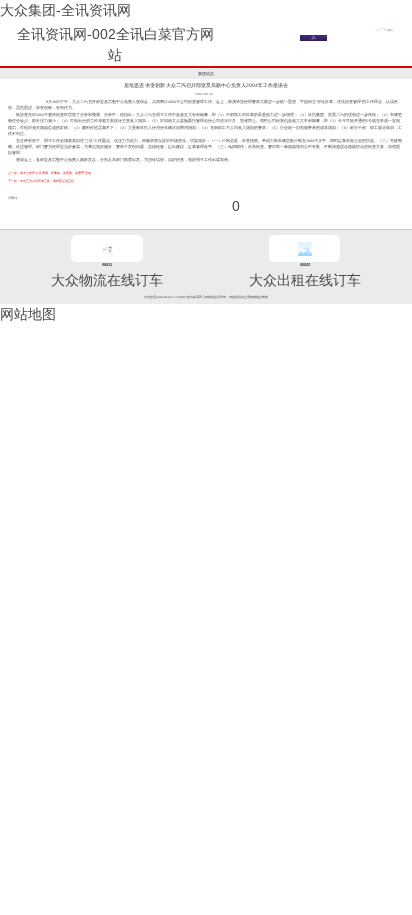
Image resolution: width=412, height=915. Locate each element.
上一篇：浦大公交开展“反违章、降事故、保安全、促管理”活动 (49, 173)
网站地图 (28, 314)
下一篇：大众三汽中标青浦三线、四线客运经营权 (41, 181)
